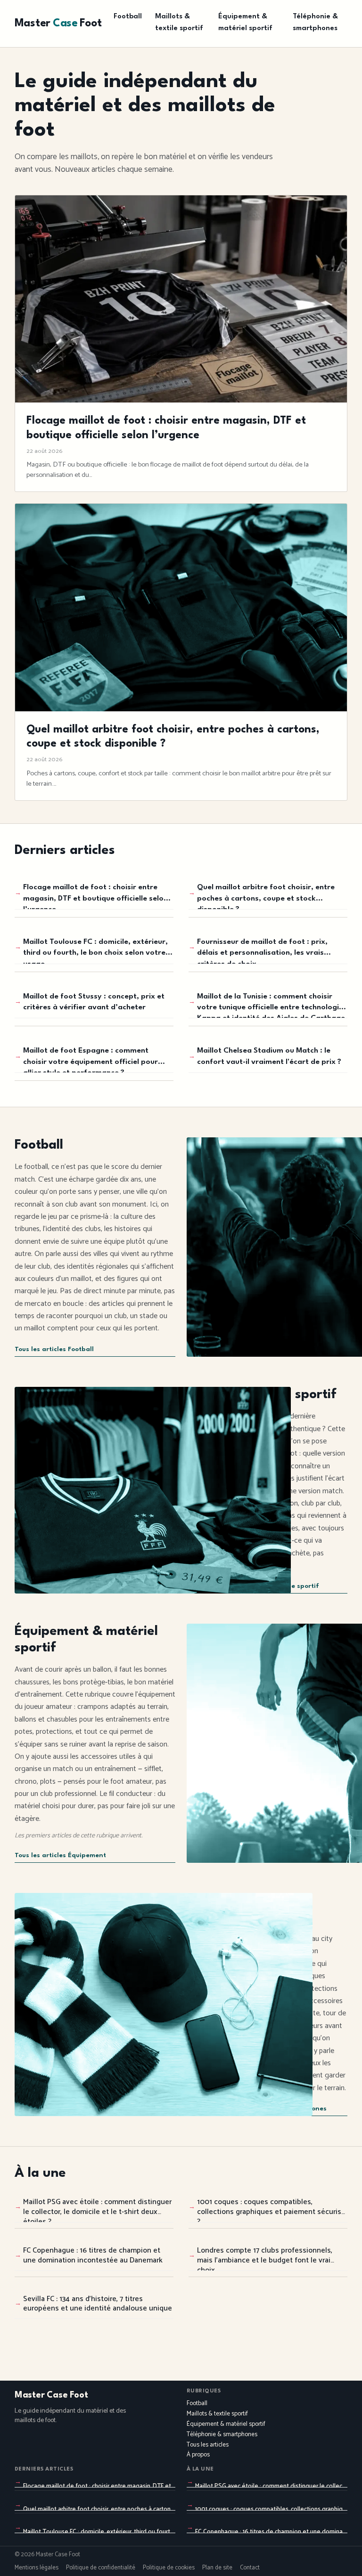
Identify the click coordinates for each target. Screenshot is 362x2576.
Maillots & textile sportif (179, 23)
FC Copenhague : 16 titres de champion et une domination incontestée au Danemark (93, 2255)
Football (128, 17)
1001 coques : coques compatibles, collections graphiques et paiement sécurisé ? (271, 2209)
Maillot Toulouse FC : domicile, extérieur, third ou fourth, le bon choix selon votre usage (95, 951)
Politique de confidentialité (101, 2568)
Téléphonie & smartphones (315, 23)
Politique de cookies (169, 2568)
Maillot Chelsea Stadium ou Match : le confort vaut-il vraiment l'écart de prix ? (269, 1056)
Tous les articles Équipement (60, 1856)
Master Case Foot (51, 2395)
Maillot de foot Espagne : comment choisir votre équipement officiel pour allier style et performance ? (90, 1060)
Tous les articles (208, 2445)
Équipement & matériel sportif (245, 23)
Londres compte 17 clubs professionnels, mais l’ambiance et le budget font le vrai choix (265, 2258)
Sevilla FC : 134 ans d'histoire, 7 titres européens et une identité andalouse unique (98, 2304)
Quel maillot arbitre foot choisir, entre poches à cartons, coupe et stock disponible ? (266, 897)
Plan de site (217, 2568)
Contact (250, 2568)
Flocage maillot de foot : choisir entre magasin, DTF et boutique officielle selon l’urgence (95, 897)
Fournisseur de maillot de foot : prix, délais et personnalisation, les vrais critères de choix (262, 951)
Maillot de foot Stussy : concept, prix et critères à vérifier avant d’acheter (94, 1002)
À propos (198, 2455)
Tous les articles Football (54, 1349)
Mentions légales (37, 2568)
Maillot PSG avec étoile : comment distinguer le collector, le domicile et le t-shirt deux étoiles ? (97, 2209)
